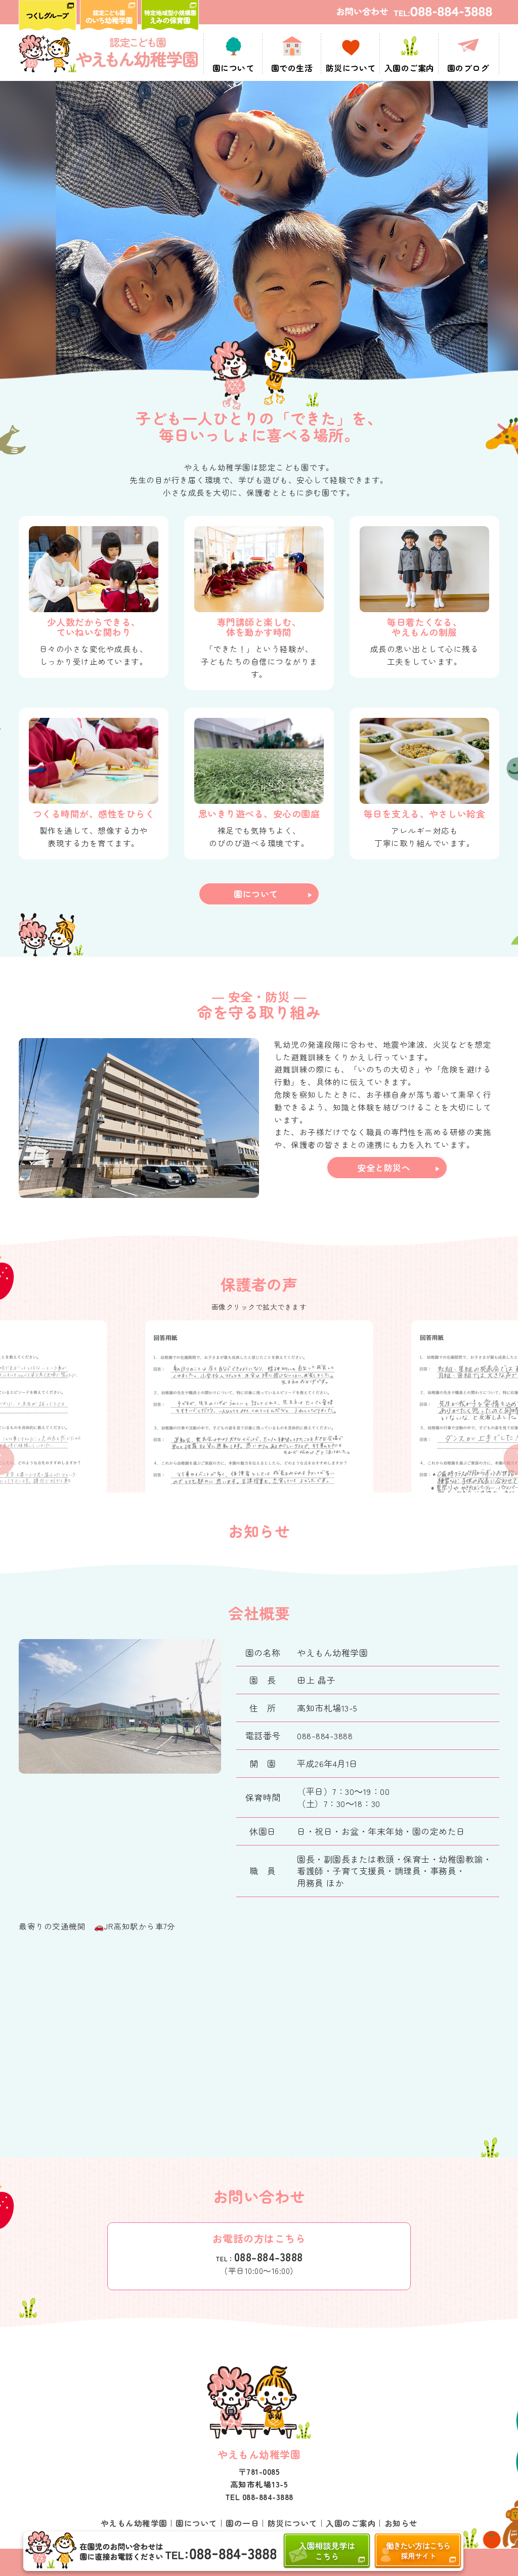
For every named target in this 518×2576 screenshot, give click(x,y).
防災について (293, 2523)
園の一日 (242, 2523)
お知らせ (401, 2523)
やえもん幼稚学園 (134, 2523)
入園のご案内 (351, 2523)
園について (256, 894)
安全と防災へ (384, 1167)
